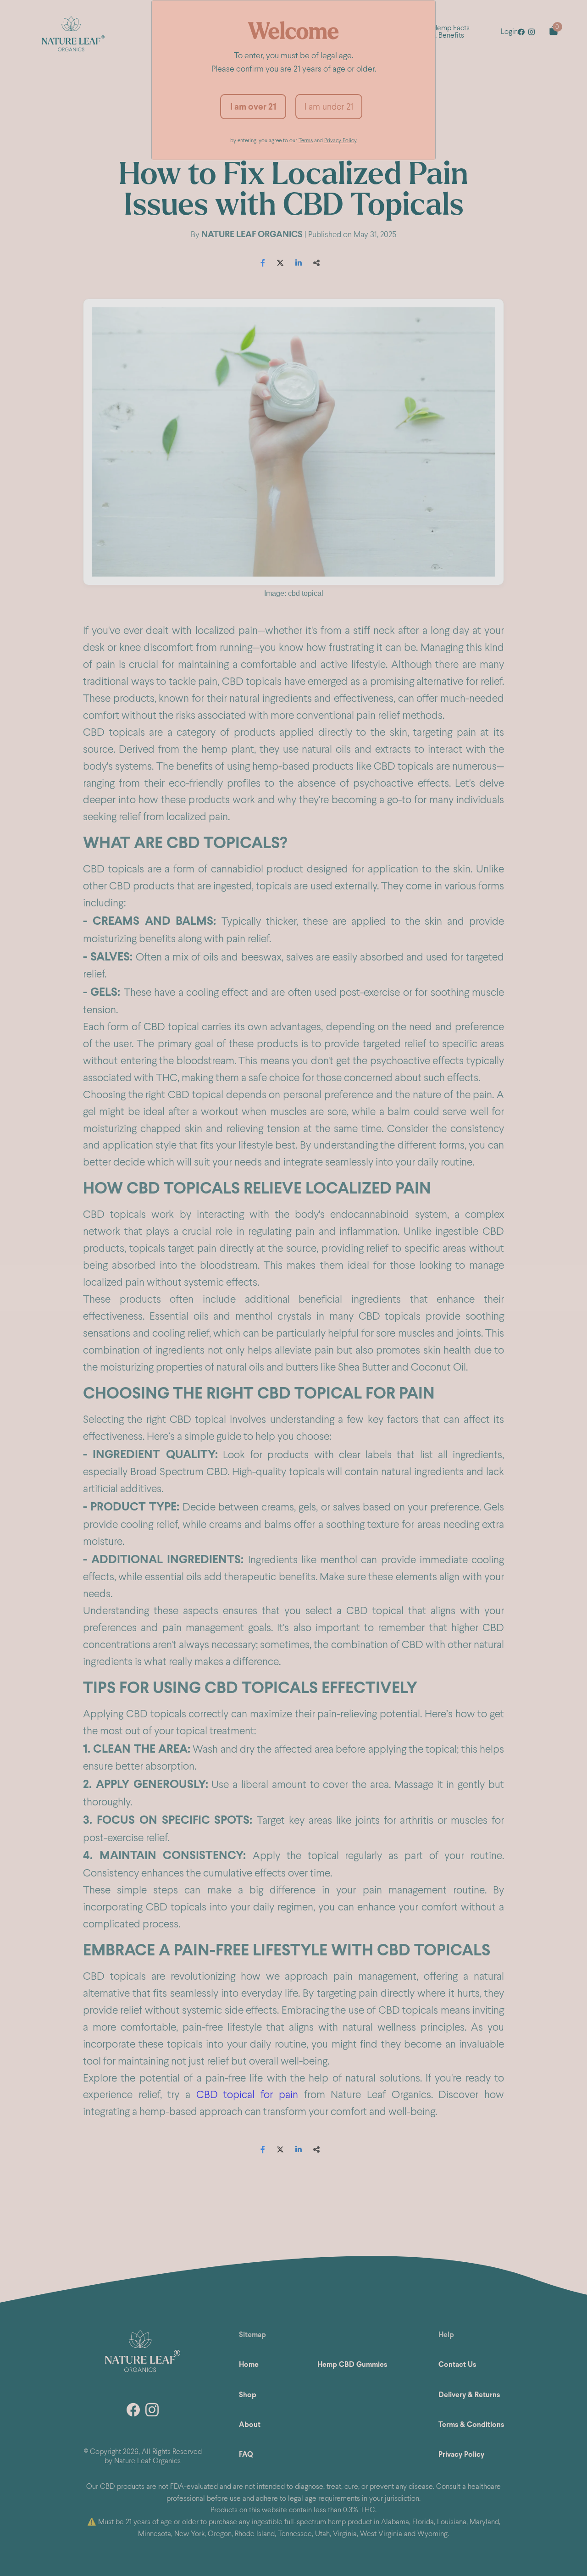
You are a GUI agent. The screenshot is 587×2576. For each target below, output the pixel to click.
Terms (306, 140)
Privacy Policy (341, 140)
